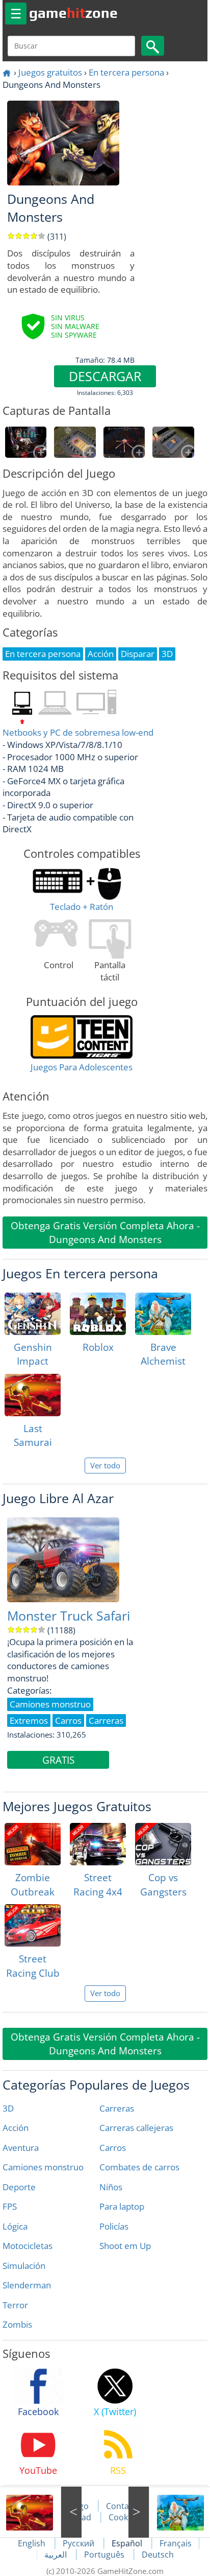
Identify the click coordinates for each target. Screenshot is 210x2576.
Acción (16, 2128)
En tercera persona (126, 72)
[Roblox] (98, 1314)
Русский (80, 2543)
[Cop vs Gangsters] (163, 1844)
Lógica (15, 2226)
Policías (114, 2226)
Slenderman (27, 2285)
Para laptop (122, 2206)
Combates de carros (139, 2167)
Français (176, 2543)
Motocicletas (28, 2246)
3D (8, 2108)
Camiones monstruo (43, 2167)
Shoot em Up (125, 2246)
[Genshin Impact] (33, 1314)
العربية (57, 2555)
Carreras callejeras (136, 2128)
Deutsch (158, 2555)
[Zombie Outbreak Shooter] (33, 1844)
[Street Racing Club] (33, 1925)
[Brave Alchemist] (163, 1314)
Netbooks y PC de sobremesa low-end (78, 732)
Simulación (24, 2266)
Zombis (17, 2324)
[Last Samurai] (33, 1395)
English (33, 2543)
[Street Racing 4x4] (98, 1844)
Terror (15, 2305)
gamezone (73, 13)
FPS (10, 2206)
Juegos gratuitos (50, 72)
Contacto (124, 2506)
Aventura (21, 2148)
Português (105, 2555)
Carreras (117, 2108)
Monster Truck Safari (69, 1616)
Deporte (19, 2187)
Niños (111, 2187)
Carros (113, 2148)
